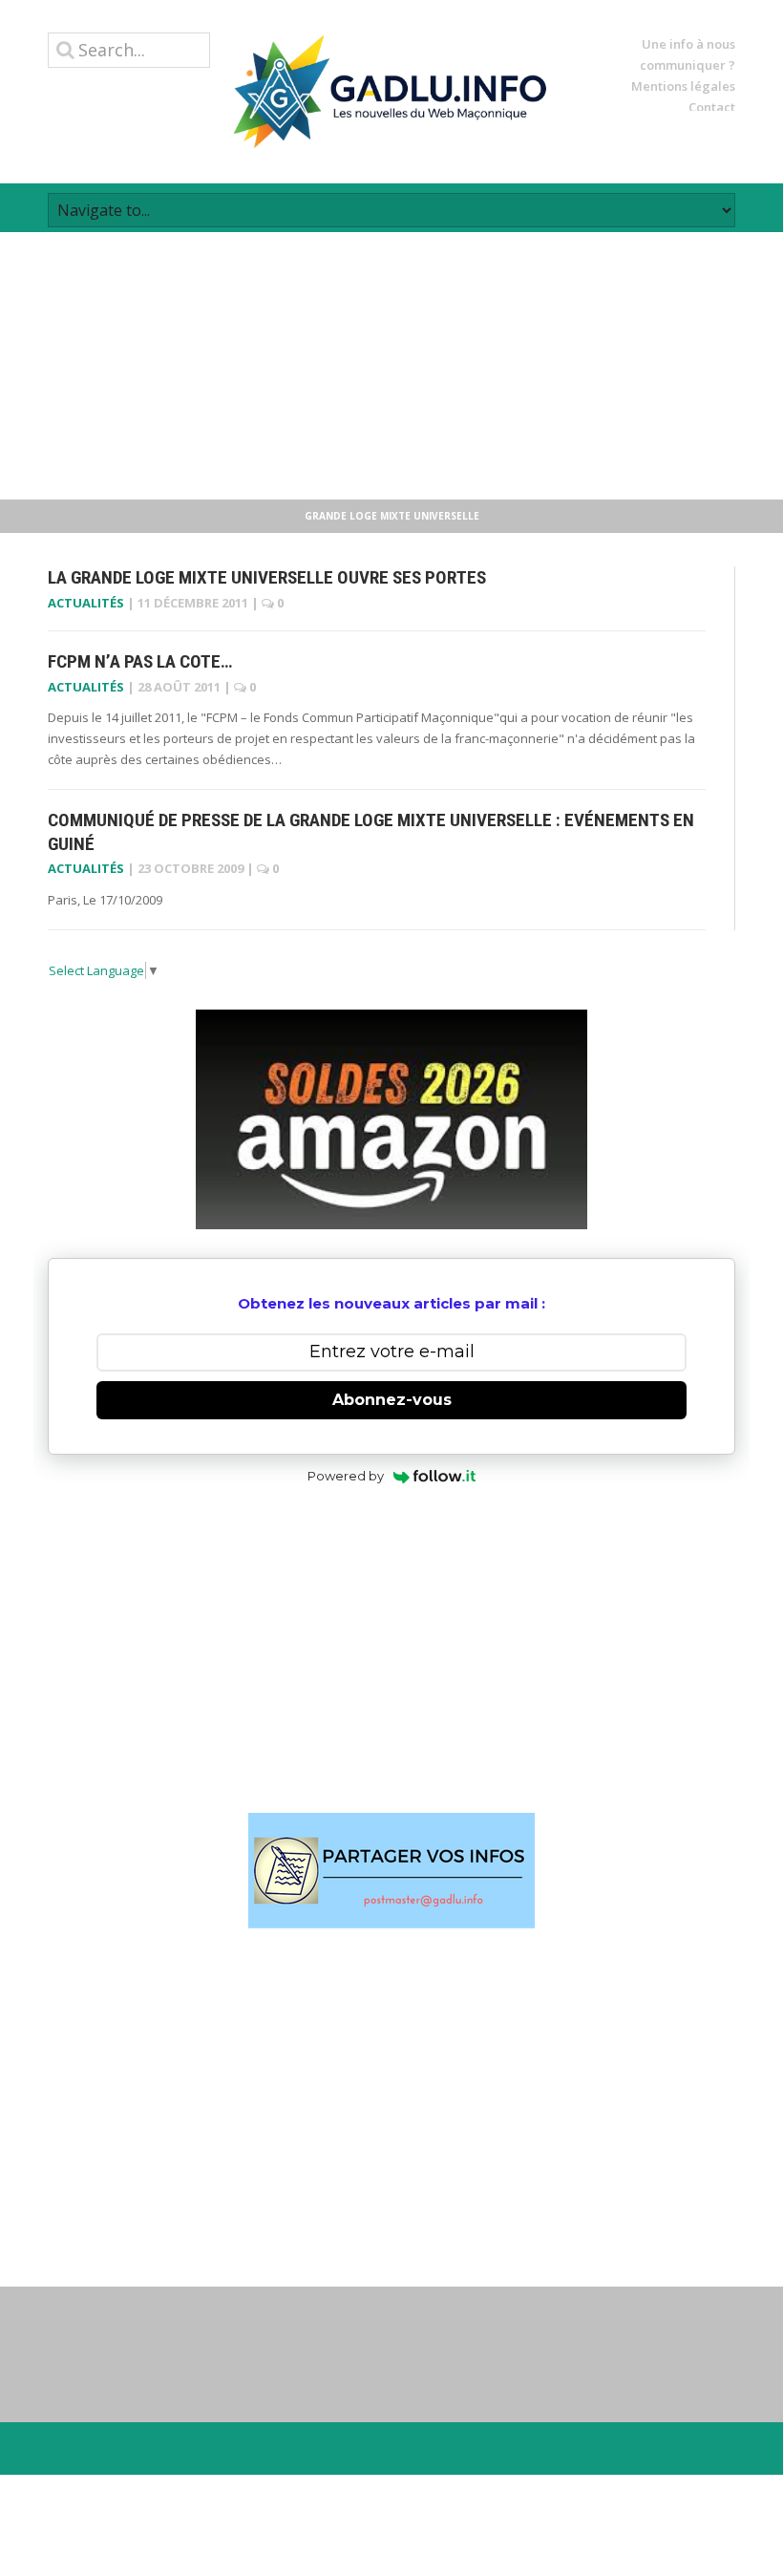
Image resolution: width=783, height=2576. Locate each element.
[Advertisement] (391, 366)
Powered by (346, 1476)
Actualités (86, 603)
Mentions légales (683, 86)
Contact (712, 107)
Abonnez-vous (392, 1400)
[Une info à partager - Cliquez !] (391, 1871)
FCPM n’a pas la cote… (140, 661)
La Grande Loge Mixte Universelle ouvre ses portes (267, 577)
